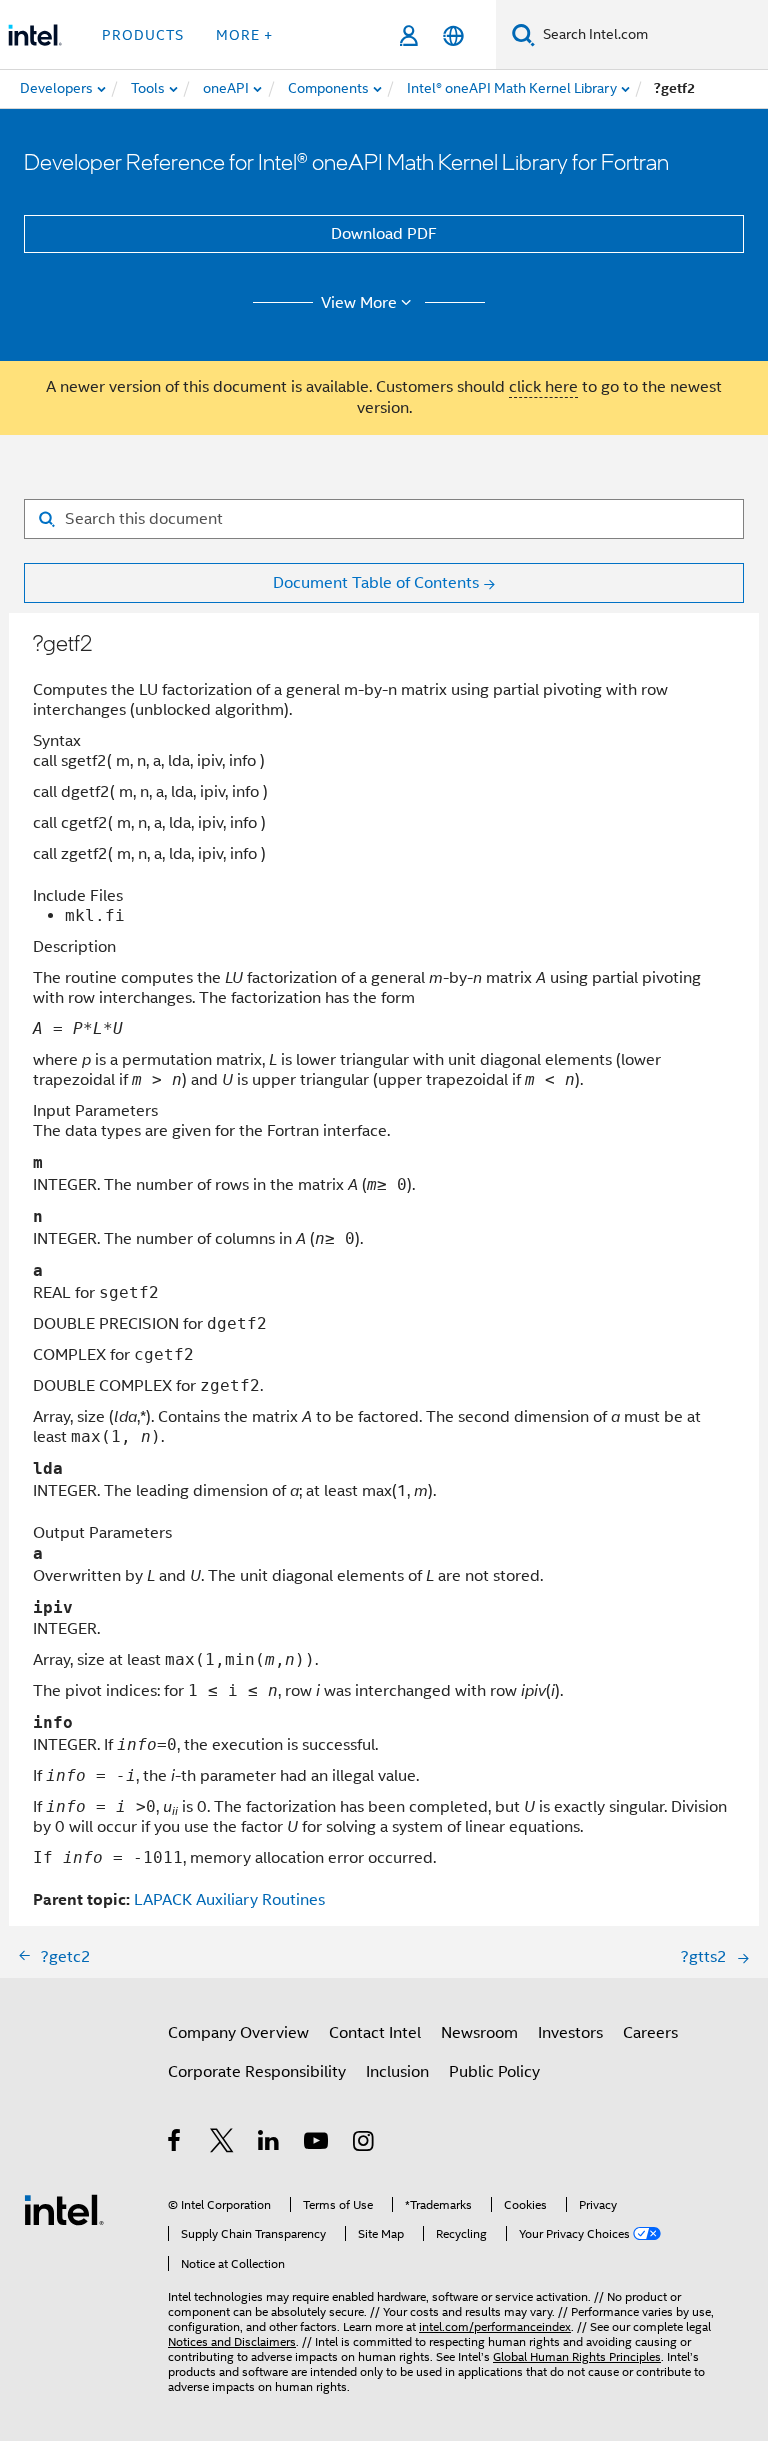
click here (543, 387)
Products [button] (143, 35)
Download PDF (384, 234)
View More (359, 303)
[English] (453, 35)
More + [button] (244, 35)
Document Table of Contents (376, 583)
